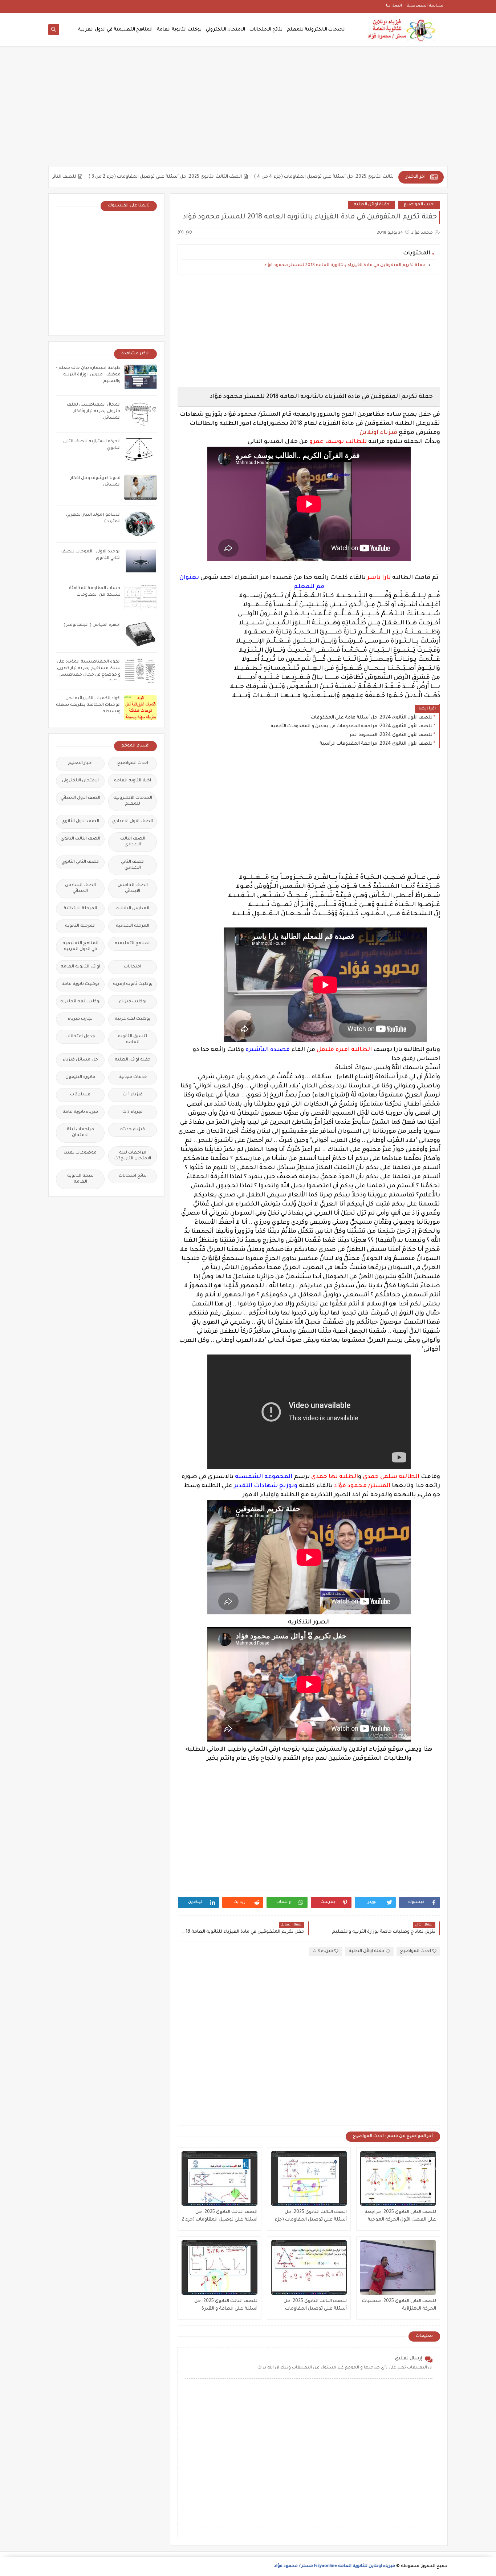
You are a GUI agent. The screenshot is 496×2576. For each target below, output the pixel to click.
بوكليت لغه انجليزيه (80, 1002)
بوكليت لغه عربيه (133, 1019)
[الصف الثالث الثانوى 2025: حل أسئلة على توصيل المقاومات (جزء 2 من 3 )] (219, 2178)
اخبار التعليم (80, 763)
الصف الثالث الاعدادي (133, 842)
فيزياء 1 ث (133, 1095)
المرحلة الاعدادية (133, 926)
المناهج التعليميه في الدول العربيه (80, 947)
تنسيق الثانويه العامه (133, 1040)
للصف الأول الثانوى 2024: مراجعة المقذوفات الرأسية (376, 744)
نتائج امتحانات (133, 1176)
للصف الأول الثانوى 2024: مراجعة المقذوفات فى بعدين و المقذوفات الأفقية (351, 726)
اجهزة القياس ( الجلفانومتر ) (92, 625)
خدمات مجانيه (133, 1077)
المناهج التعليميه (133, 944)
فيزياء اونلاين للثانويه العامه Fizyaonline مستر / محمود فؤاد (335, 2566)
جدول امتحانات (80, 1037)
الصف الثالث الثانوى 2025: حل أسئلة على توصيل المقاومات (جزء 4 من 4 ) (371, 177)
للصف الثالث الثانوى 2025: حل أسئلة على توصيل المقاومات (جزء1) (315, 2306)
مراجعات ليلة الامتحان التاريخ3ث (133, 1156)
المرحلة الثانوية (80, 926)
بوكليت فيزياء (133, 1002)
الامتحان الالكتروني (225, 30)
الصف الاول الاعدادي (133, 822)
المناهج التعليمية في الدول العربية (115, 30)
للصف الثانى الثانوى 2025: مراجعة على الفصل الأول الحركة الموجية (400, 2216)
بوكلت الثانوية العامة (179, 30)
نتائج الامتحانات (266, 30)
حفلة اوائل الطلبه (372, 205)
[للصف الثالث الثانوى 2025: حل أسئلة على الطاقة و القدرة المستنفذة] (219, 2267)
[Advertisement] (248, 110)
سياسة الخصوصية (425, 6)
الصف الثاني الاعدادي (133, 865)
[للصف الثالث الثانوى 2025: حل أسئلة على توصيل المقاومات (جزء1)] (309, 2267)
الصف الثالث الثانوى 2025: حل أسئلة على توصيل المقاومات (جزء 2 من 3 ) (204, 177)
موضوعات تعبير (80, 1153)
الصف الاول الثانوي (80, 822)
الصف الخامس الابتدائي (133, 888)
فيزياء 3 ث (323, 1951)
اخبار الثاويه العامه (133, 781)
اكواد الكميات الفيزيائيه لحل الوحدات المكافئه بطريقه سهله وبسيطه (88, 705)
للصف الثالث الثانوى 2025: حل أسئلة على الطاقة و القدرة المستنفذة (226, 2306)
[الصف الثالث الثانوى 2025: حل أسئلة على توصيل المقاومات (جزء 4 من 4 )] (309, 2178)
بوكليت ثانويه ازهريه (133, 984)
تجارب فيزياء (80, 1019)
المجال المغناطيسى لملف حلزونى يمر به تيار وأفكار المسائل (94, 412)
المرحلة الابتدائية (80, 909)
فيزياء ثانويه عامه (80, 1112)
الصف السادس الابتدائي (80, 888)
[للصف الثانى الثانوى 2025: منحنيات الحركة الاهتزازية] (398, 2267)
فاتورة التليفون (80, 1077)
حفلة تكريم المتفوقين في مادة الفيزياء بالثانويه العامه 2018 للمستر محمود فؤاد (345, 265)
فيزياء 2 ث (80, 1095)
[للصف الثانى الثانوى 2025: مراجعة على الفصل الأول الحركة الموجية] (398, 2178)
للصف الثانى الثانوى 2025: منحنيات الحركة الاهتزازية (61, 177)
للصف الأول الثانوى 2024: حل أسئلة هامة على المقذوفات (372, 718)
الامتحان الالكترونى (80, 781)
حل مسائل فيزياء (80, 1060)
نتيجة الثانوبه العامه (80, 1179)
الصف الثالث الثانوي (80, 839)
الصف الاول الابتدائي (80, 798)
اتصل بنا (394, 6)
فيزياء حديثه (133, 1130)
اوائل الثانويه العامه (80, 967)
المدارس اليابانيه (133, 909)
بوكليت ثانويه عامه (80, 984)
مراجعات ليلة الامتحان (80, 1133)
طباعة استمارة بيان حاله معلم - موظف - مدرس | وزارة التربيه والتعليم (88, 375)
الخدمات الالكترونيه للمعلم (133, 801)
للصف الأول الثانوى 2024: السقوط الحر (391, 735)
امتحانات (133, 967)
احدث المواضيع (419, 205)
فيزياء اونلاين (378, 433)
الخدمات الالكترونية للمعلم (316, 30)
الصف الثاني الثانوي (80, 862)
